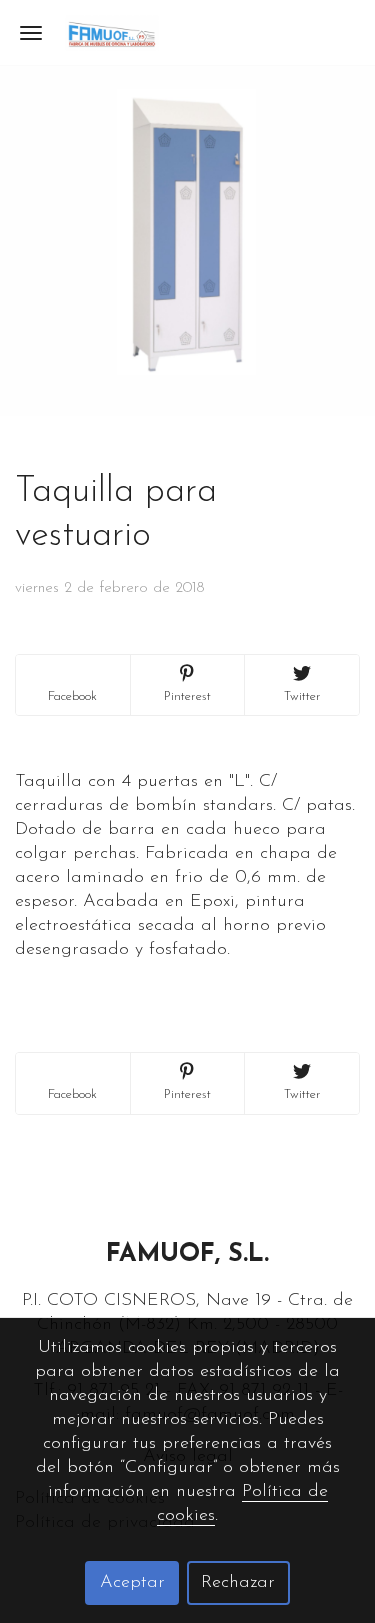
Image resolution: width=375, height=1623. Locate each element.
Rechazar (238, 1583)
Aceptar (132, 1583)
